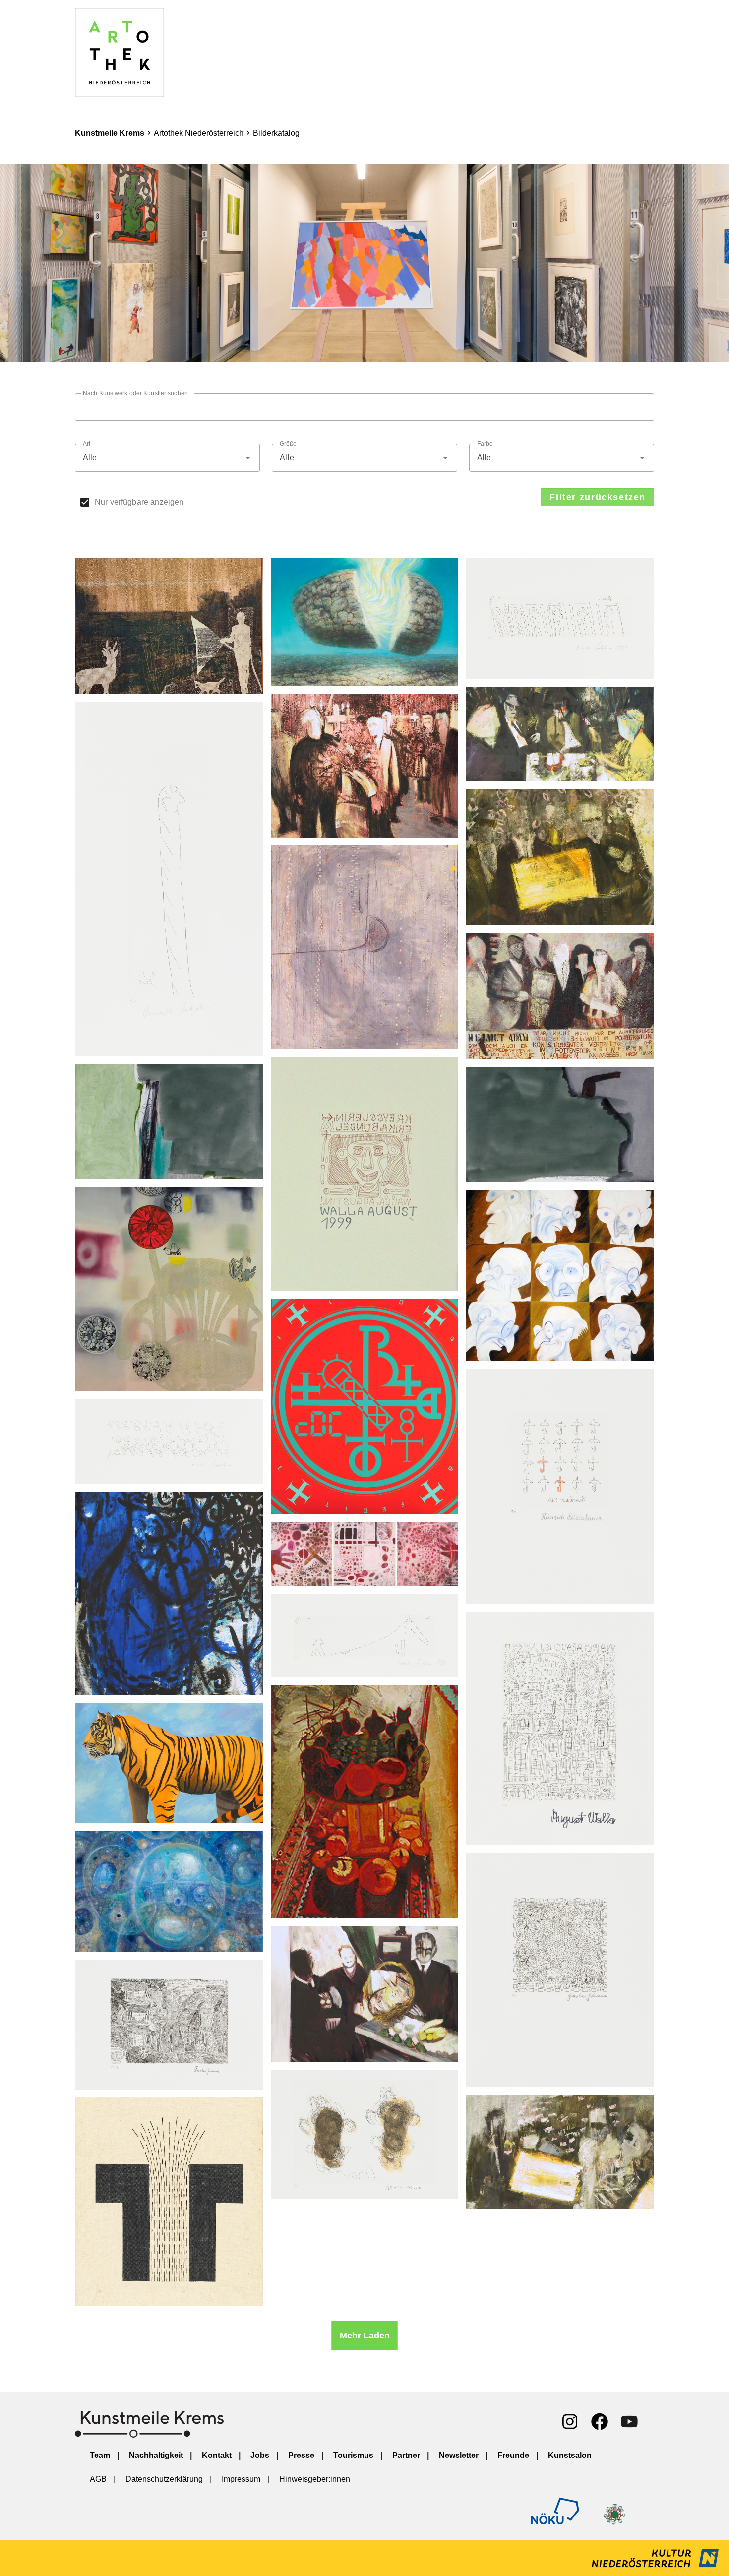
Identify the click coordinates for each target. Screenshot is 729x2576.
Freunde (513, 2455)
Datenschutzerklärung (164, 2479)
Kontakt (217, 2455)
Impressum (241, 2479)
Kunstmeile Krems (110, 133)
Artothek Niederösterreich (199, 133)
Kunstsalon (570, 2455)
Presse (301, 2455)
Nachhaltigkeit (156, 2455)
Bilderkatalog (276, 133)
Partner (406, 2455)
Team (100, 2455)
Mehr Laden (365, 2335)
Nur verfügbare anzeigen (139, 502)
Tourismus (353, 2455)
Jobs (260, 2455)
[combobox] (167, 458)
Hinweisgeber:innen (315, 2479)
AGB (98, 2479)
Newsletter (459, 2455)
